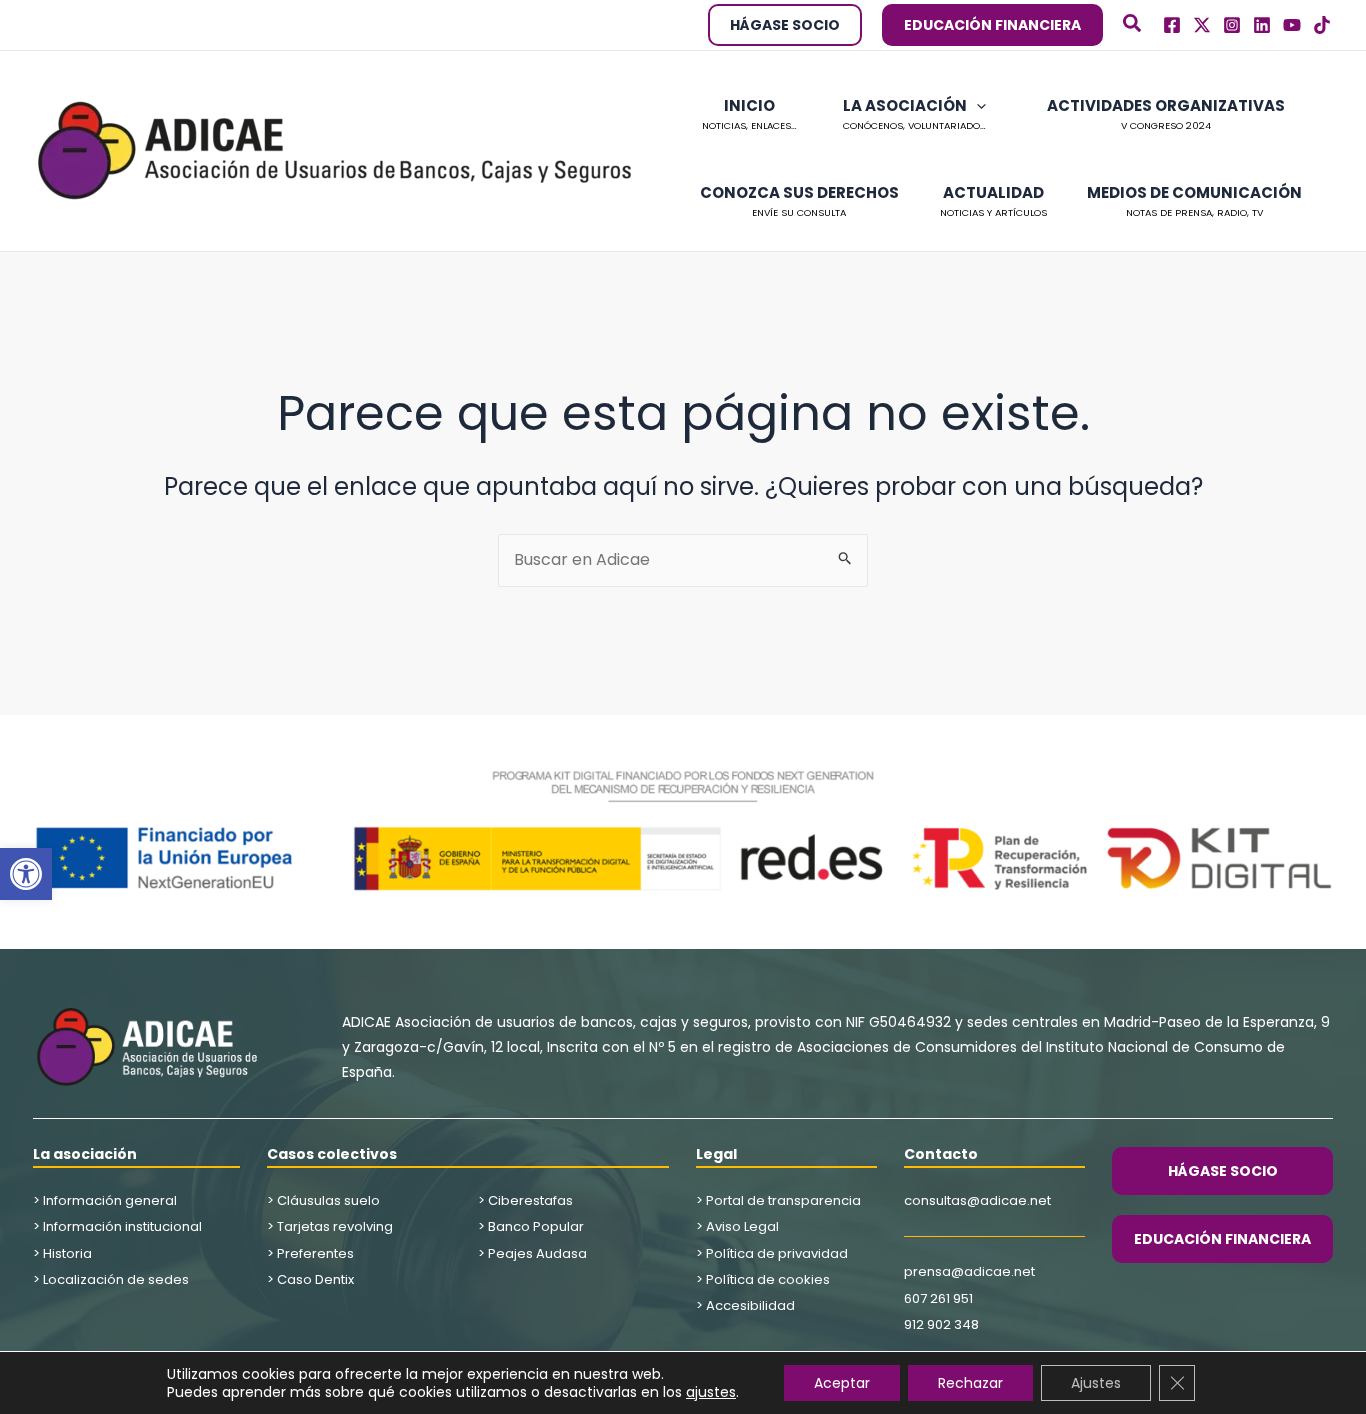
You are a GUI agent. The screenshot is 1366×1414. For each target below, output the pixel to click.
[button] (26, 874)
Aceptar (842, 1383)
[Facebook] (1172, 25)
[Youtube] (1292, 25)
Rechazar (970, 1383)
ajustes (711, 1392)
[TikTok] (1322, 25)
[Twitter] (1202, 25)
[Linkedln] (1262, 25)
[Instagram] (1232, 25)
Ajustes (1096, 1383)
